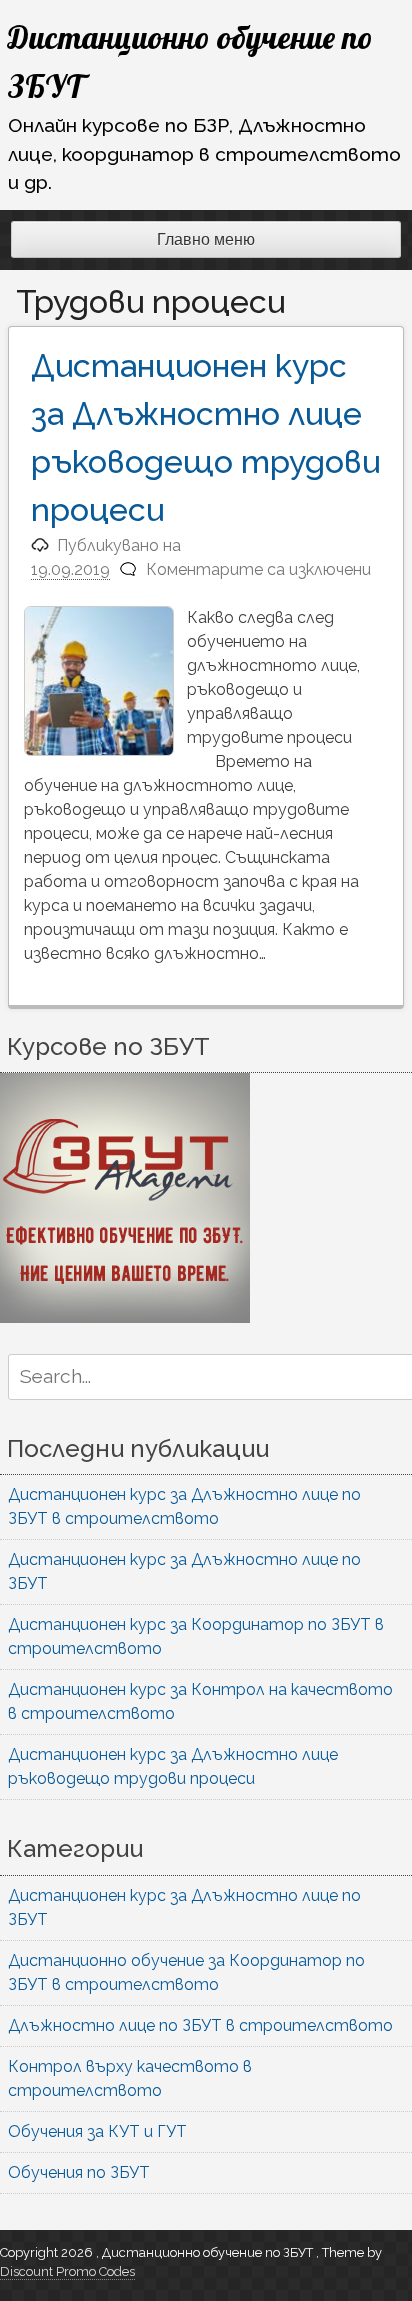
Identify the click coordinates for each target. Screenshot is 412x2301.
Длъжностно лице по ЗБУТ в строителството (200, 2025)
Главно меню (206, 239)
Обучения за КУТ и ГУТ (97, 2131)
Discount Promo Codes (67, 2271)
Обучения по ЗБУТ (79, 2172)
